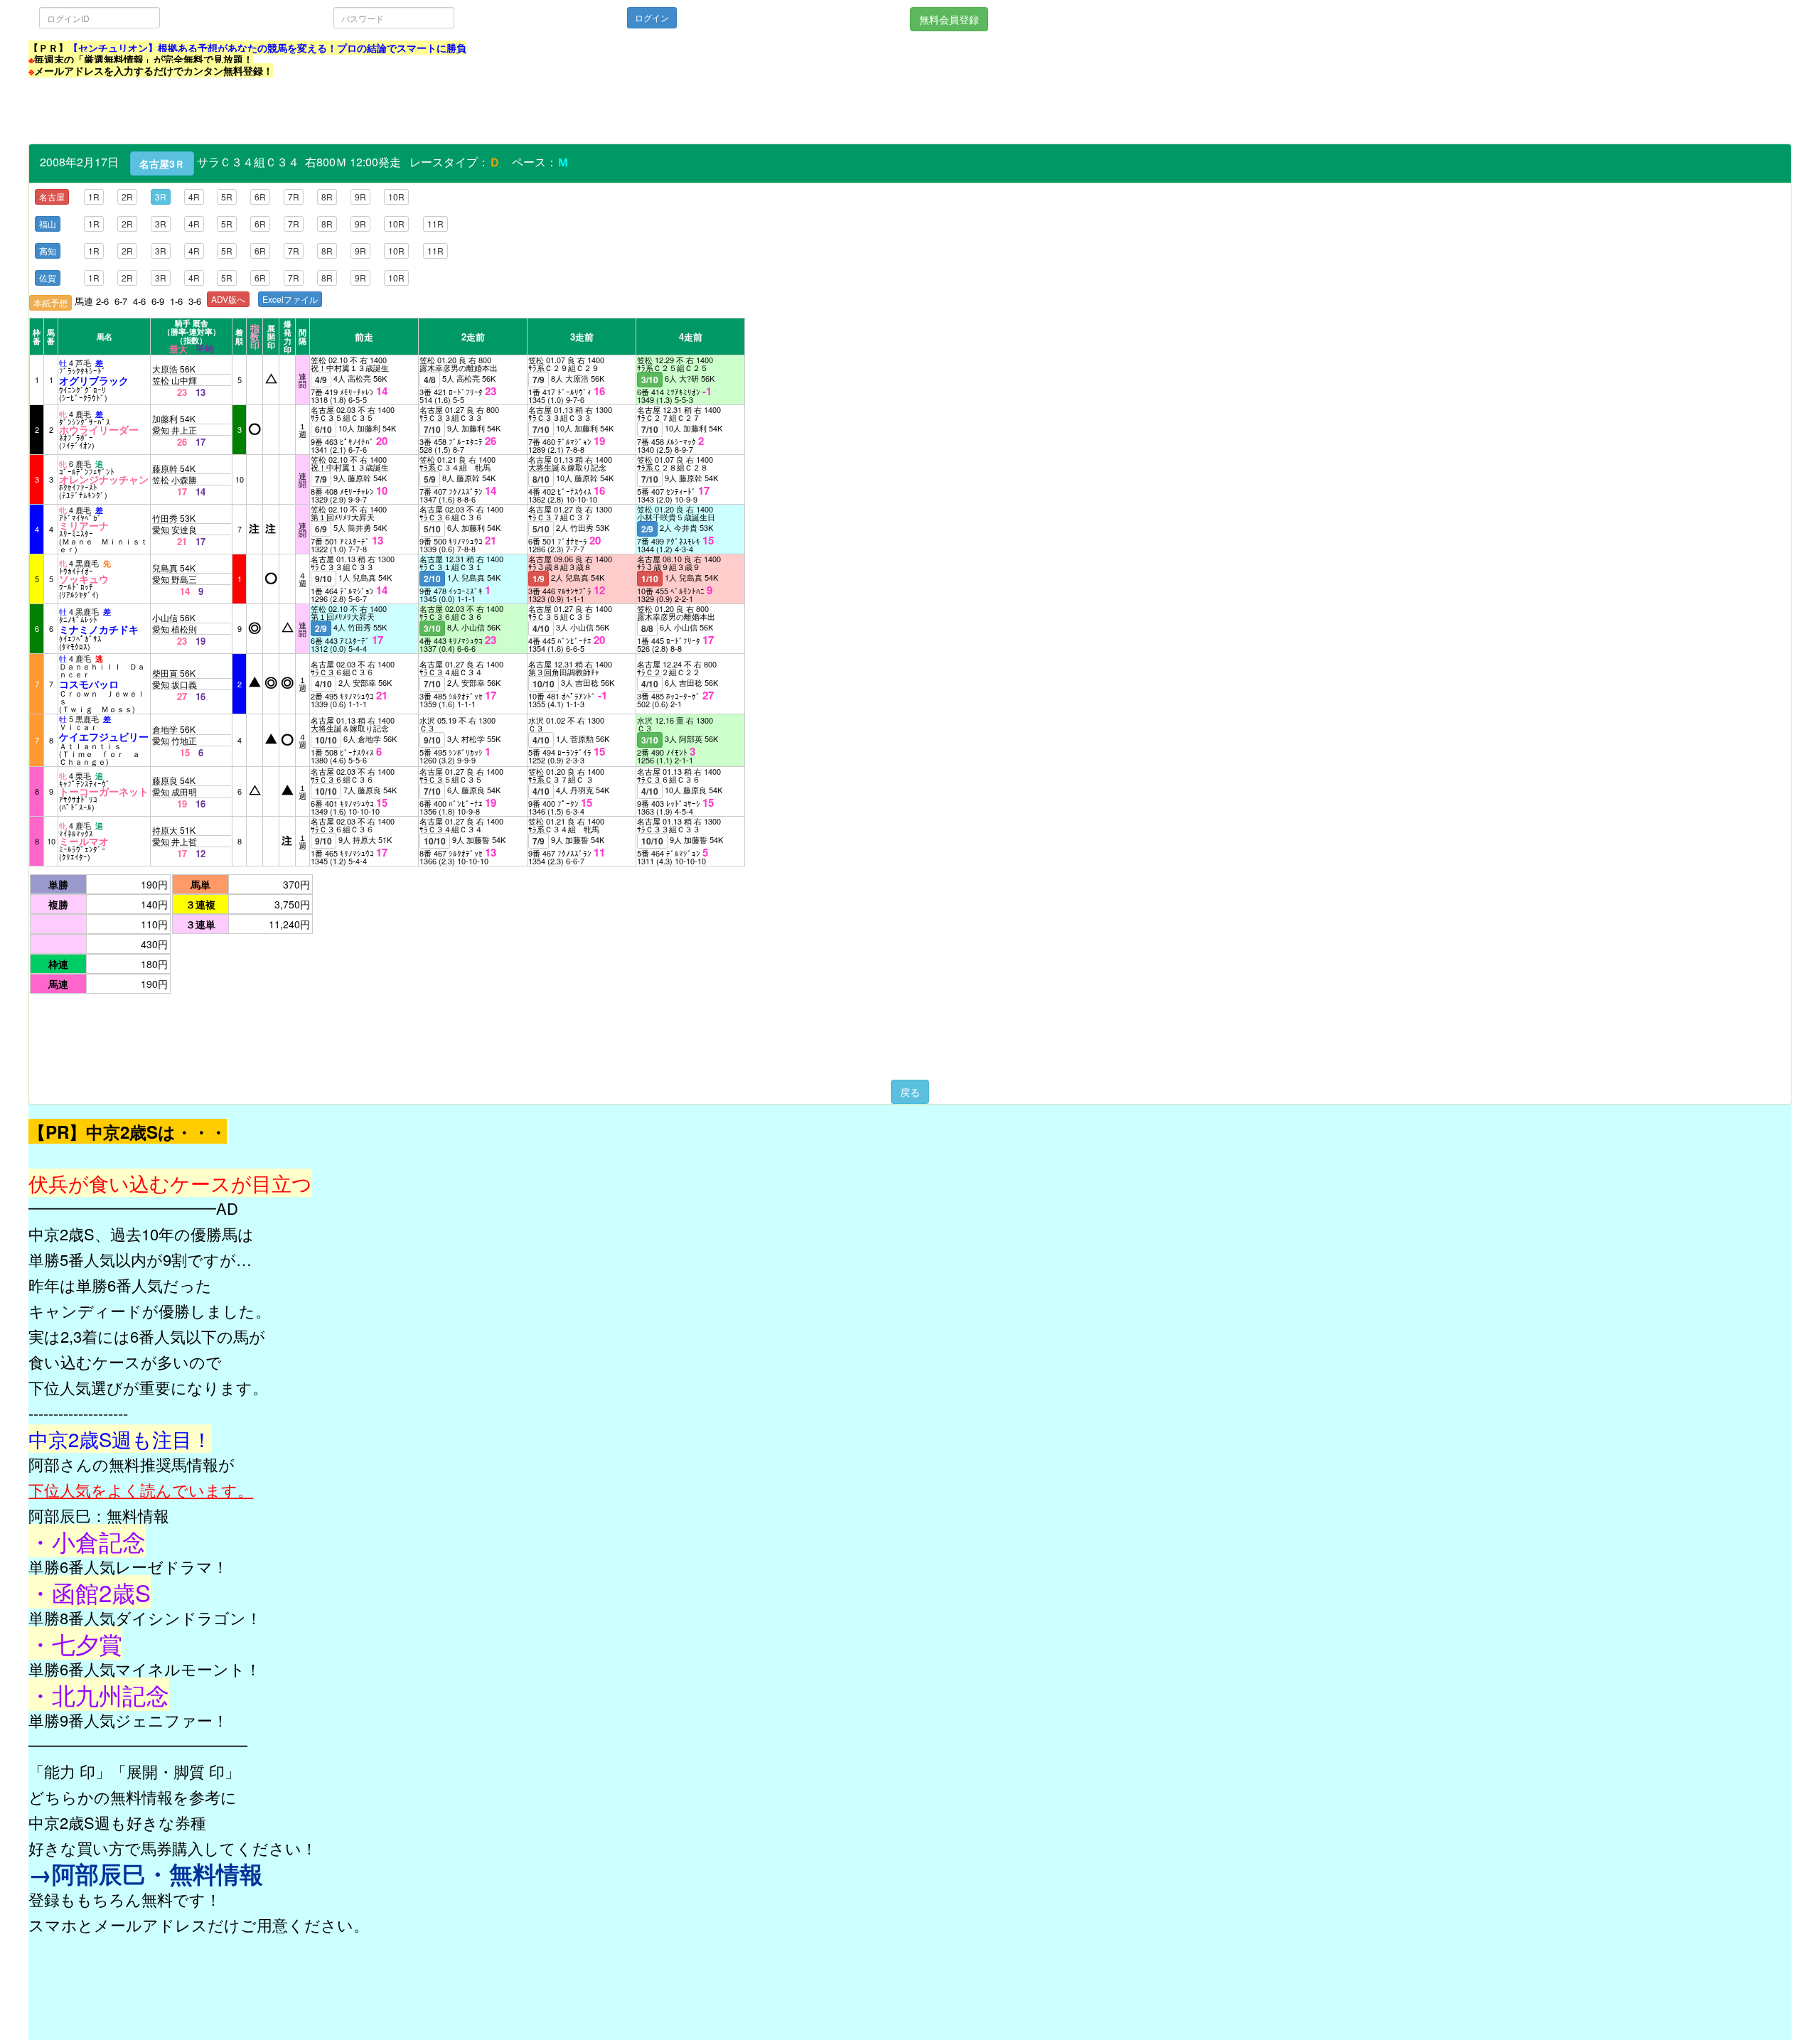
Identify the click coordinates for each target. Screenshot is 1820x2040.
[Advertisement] (287, 112)
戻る (910, 1092)
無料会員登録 (949, 19)
